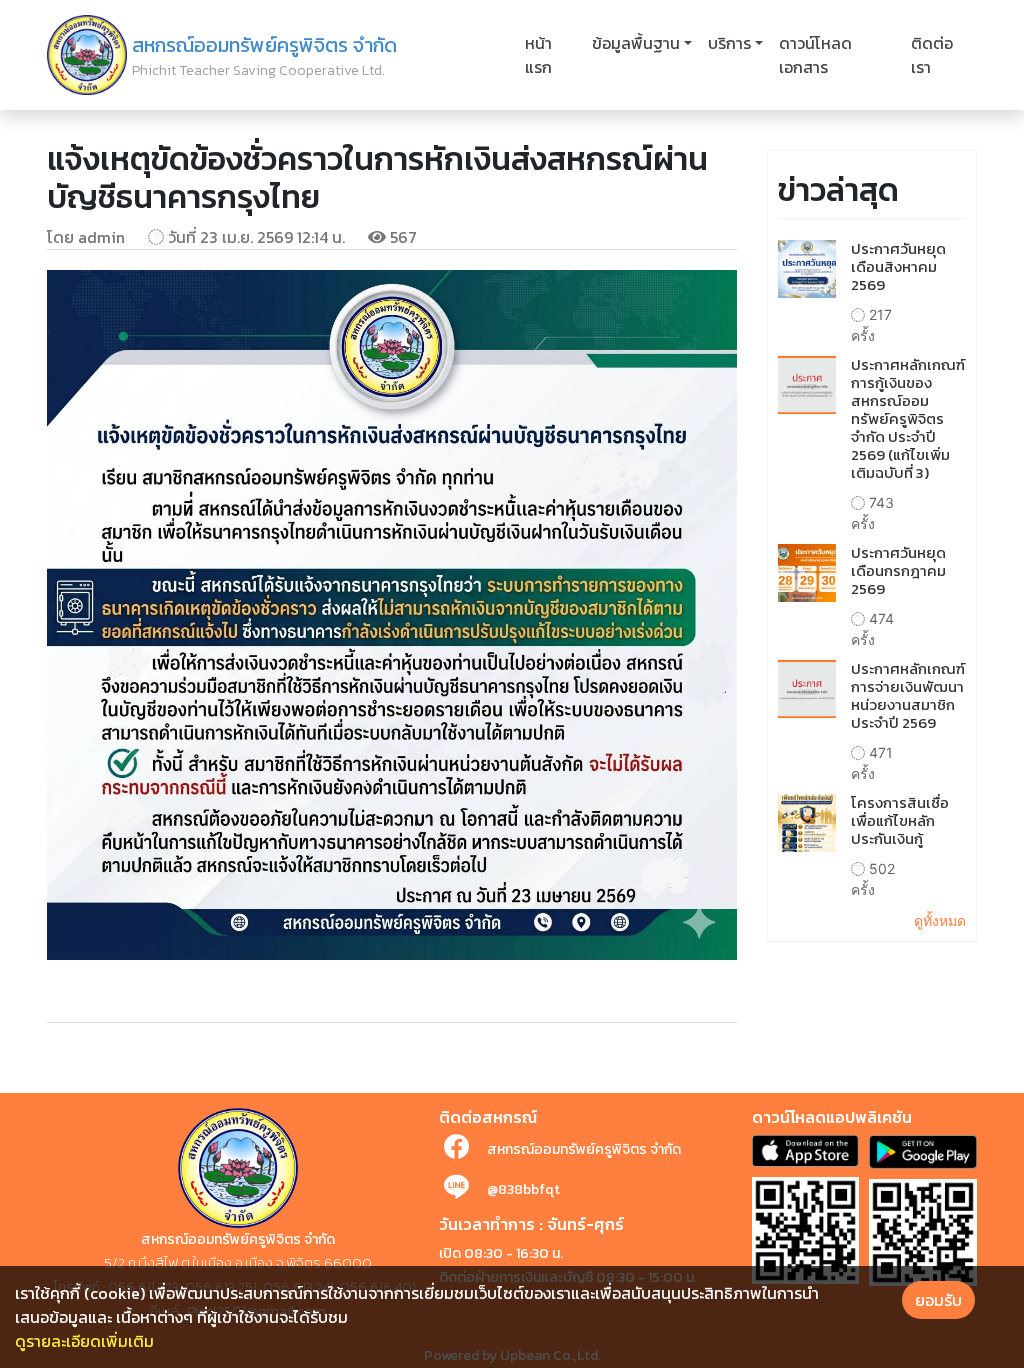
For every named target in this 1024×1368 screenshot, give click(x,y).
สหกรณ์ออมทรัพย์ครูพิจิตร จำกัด (584, 1149)
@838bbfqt (523, 1189)
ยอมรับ (938, 1300)
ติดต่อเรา (932, 55)
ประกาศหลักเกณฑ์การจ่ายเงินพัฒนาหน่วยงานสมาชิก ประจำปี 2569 (908, 695)
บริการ (729, 43)
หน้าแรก (538, 55)
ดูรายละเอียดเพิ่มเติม (84, 1341)
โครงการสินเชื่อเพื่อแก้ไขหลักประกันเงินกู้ (900, 820)
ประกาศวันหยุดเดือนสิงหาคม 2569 (898, 266)
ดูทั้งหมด (940, 920)
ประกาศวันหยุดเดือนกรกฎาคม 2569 (898, 570)
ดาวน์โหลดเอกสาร (815, 55)
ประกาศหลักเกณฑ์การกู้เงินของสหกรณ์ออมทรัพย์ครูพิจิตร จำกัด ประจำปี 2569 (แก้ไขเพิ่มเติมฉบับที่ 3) (908, 418)
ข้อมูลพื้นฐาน (636, 43)
